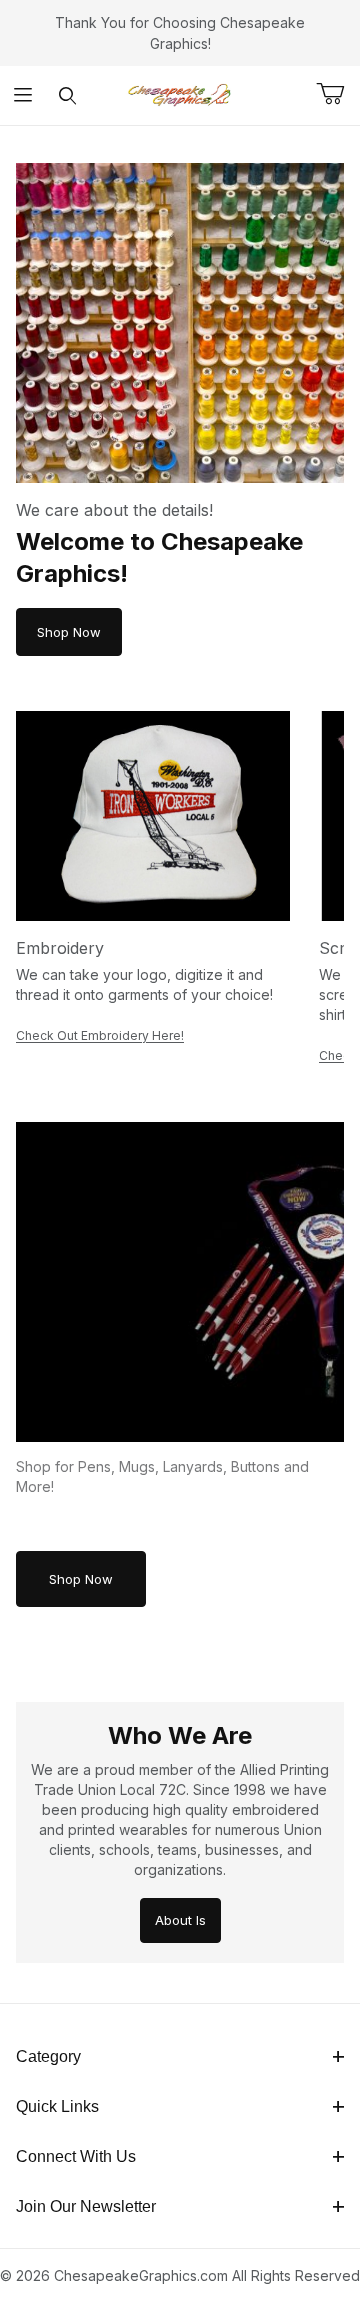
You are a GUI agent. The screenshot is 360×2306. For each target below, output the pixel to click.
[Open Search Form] (67, 95)
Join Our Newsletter (86, 2206)
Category (48, 2056)
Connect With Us (76, 2156)
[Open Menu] (22, 95)
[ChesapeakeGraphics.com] (180, 93)
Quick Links (57, 2106)
